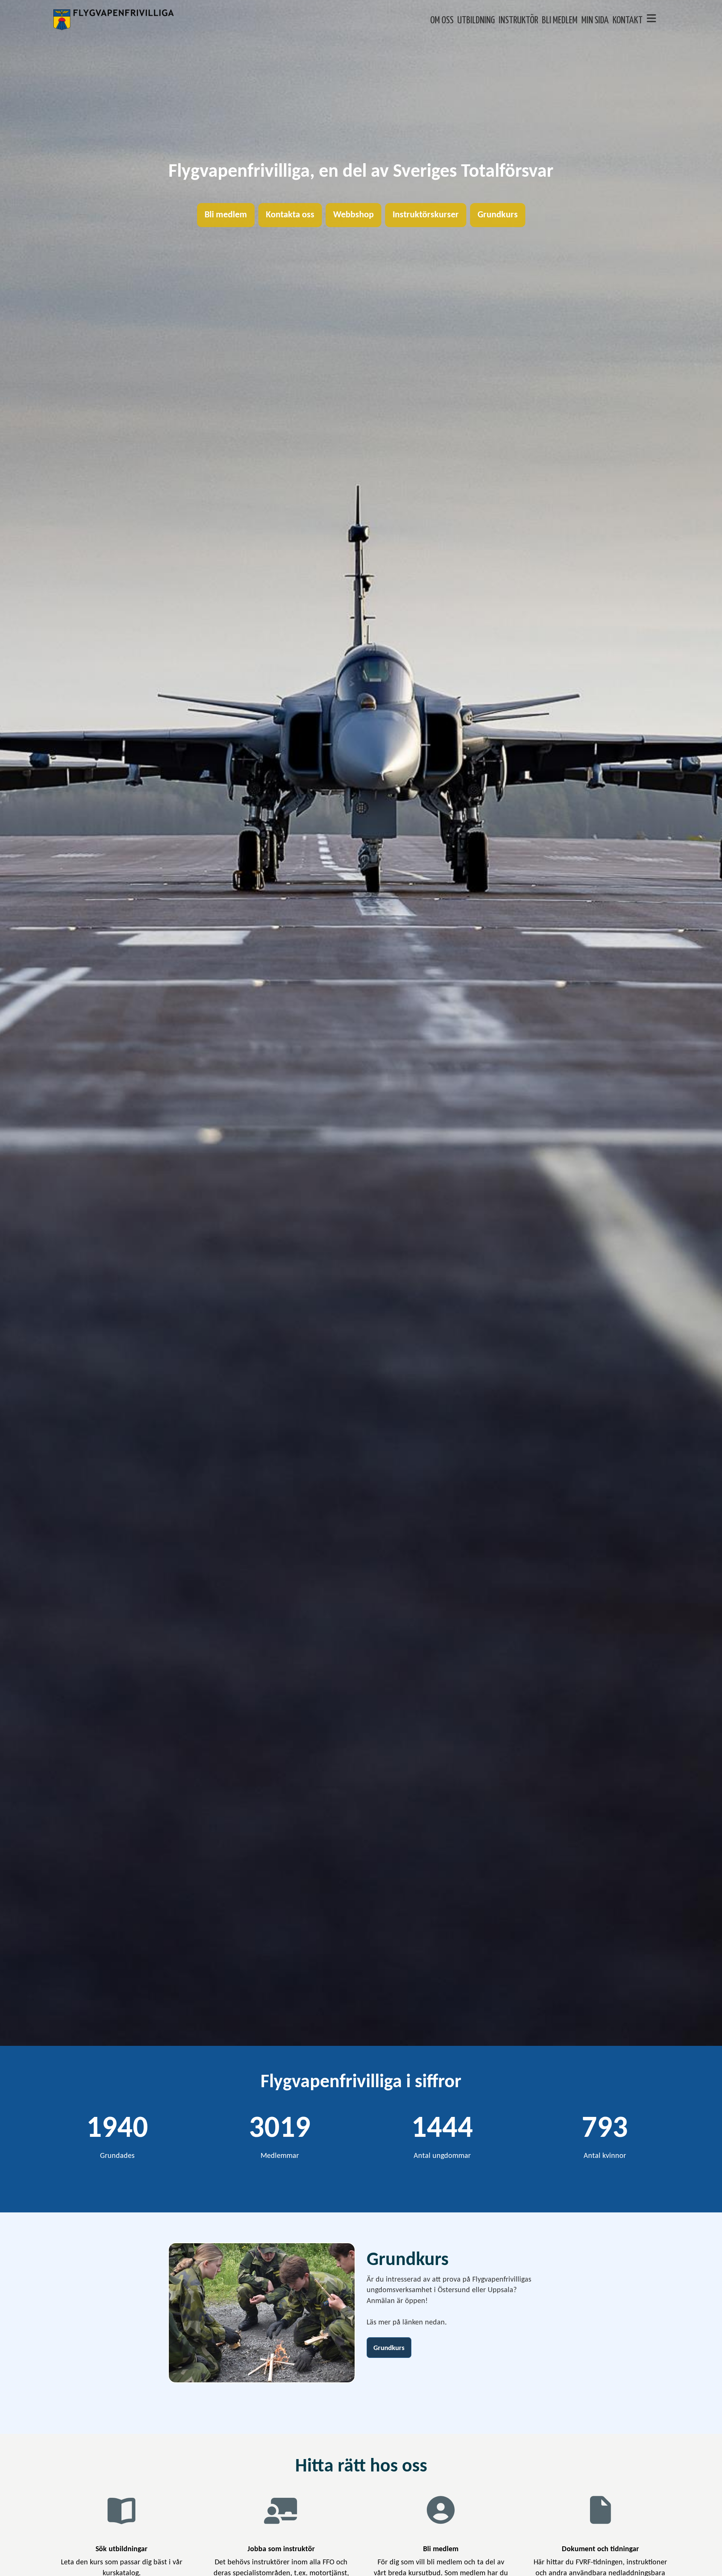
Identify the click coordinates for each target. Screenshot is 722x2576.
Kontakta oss (290, 215)
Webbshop (353, 215)
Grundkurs (498, 215)
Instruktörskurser (426, 215)
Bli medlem (226, 215)
